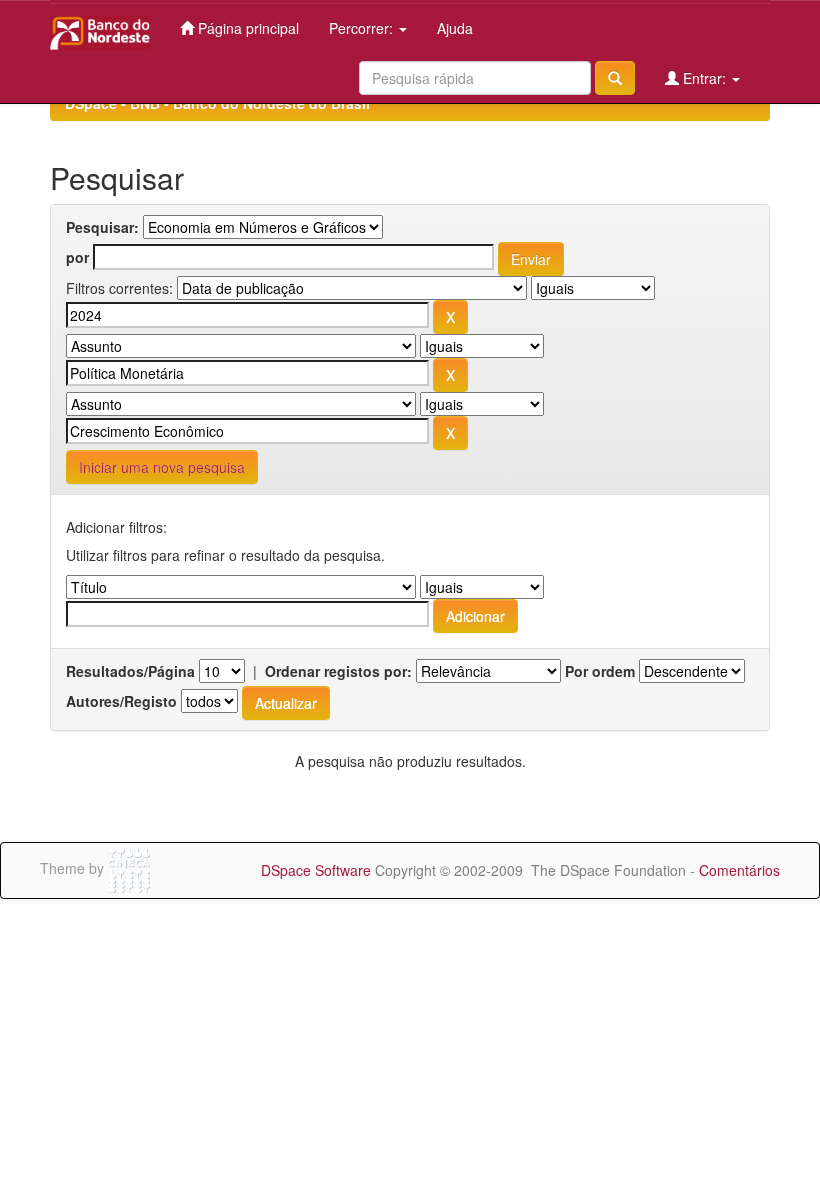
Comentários (739, 870)
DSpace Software (316, 870)
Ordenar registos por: (338, 671)
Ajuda (455, 28)
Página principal (246, 28)
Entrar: (704, 78)
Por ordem (600, 671)
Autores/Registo (121, 701)
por (77, 257)
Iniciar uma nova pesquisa (162, 467)
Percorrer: (363, 28)
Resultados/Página (130, 671)
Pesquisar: (102, 227)
